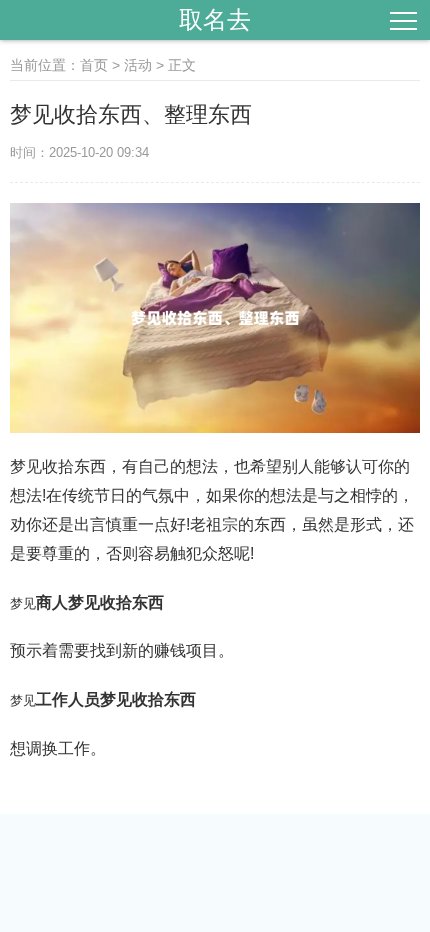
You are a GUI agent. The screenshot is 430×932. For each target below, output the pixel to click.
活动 (138, 65)
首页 (94, 65)
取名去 (215, 19)
